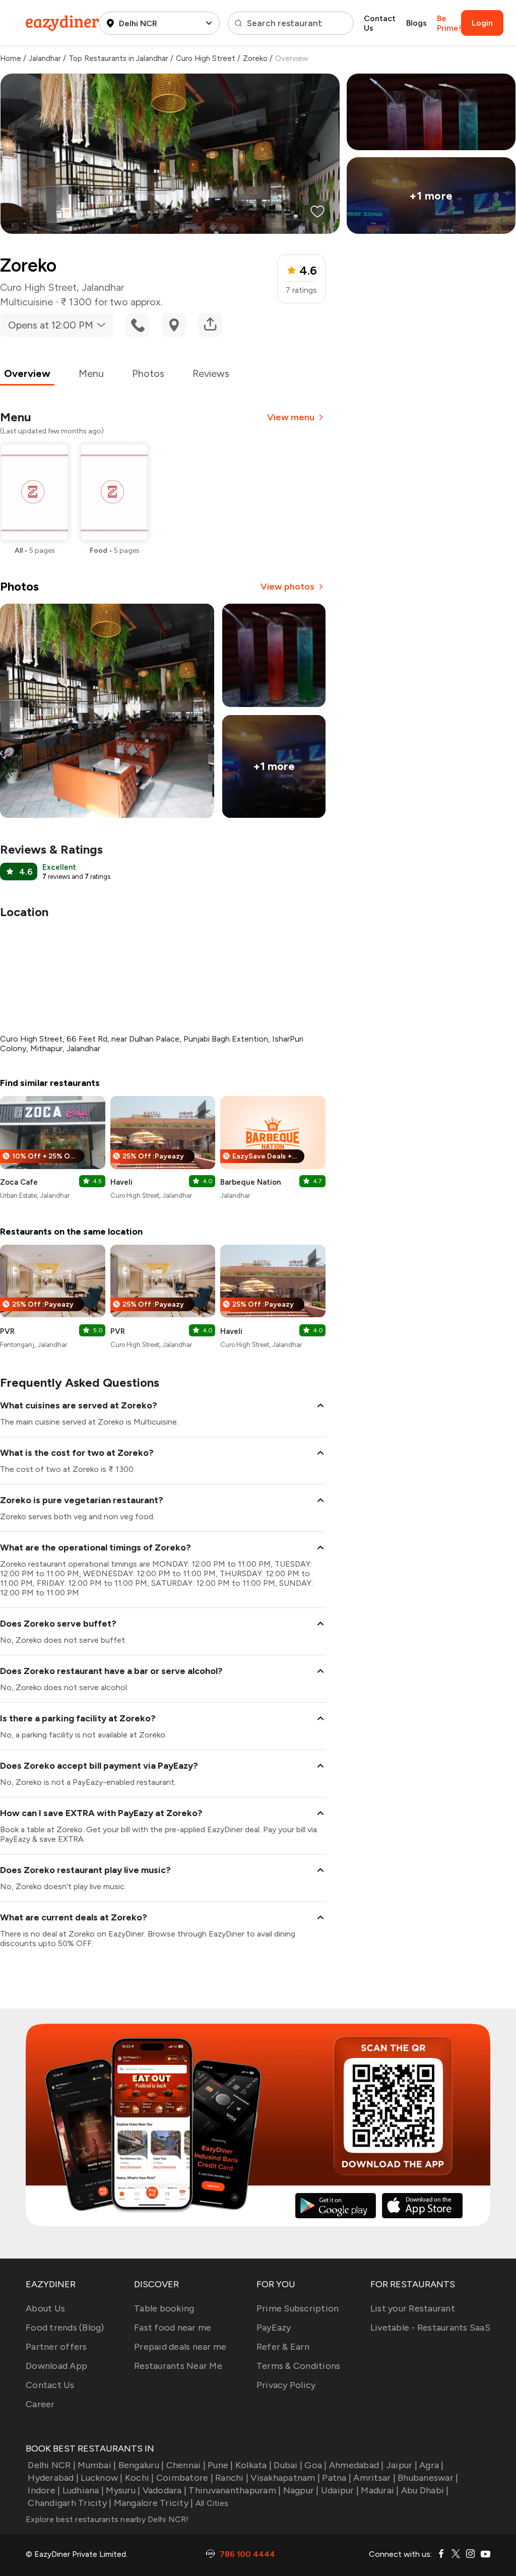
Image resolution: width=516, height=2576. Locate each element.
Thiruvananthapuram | (235, 2490)
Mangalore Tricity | (153, 2503)
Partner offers (56, 2347)
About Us (45, 2308)
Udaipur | (340, 2490)
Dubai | (288, 2465)
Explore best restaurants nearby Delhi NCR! (107, 2519)
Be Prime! (449, 23)
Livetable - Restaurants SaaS (430, 2328)
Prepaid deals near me (180, 2347)
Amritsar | (374, 2478)
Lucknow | (102, 2478)
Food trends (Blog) (65, 2328)
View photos (287, 587)
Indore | (44, 2490)
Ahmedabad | (357, 2465)
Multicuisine (26, 302)
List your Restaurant (413, 2308)
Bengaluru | (141, 2465)
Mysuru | (123, 2490)
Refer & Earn (283, 2347)
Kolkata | (253, 2465)
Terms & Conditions (299, 2366)
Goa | (315, 2465)
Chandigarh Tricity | (70, 2503)
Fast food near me (173, 2328)
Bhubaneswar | (428, 2478)
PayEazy (274, 2328)
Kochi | (140, 2478)
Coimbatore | (185, 2478)
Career (40, 2404)
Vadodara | (165, 2490)
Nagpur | (301, 2490)
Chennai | (186, 2465)
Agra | (432, 2465)
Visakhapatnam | (285, 2478)
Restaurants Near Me (178, 2366)
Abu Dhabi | (425, 2490)
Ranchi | (232, 2478)
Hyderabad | (53, 2478)
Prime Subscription (298, 2308)
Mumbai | (97, 2465)
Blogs (416, 23)
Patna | (337, 2478)
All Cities (211, 2503)
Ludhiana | (83, 2490)
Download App (56, 2366)
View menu (291, 417)
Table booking (164, 2308)
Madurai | (380, 2490)
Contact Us (380, 23)
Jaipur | (402, 2465)
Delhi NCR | (52, 2465)
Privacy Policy (286, 2385)
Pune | (220, 2465)
